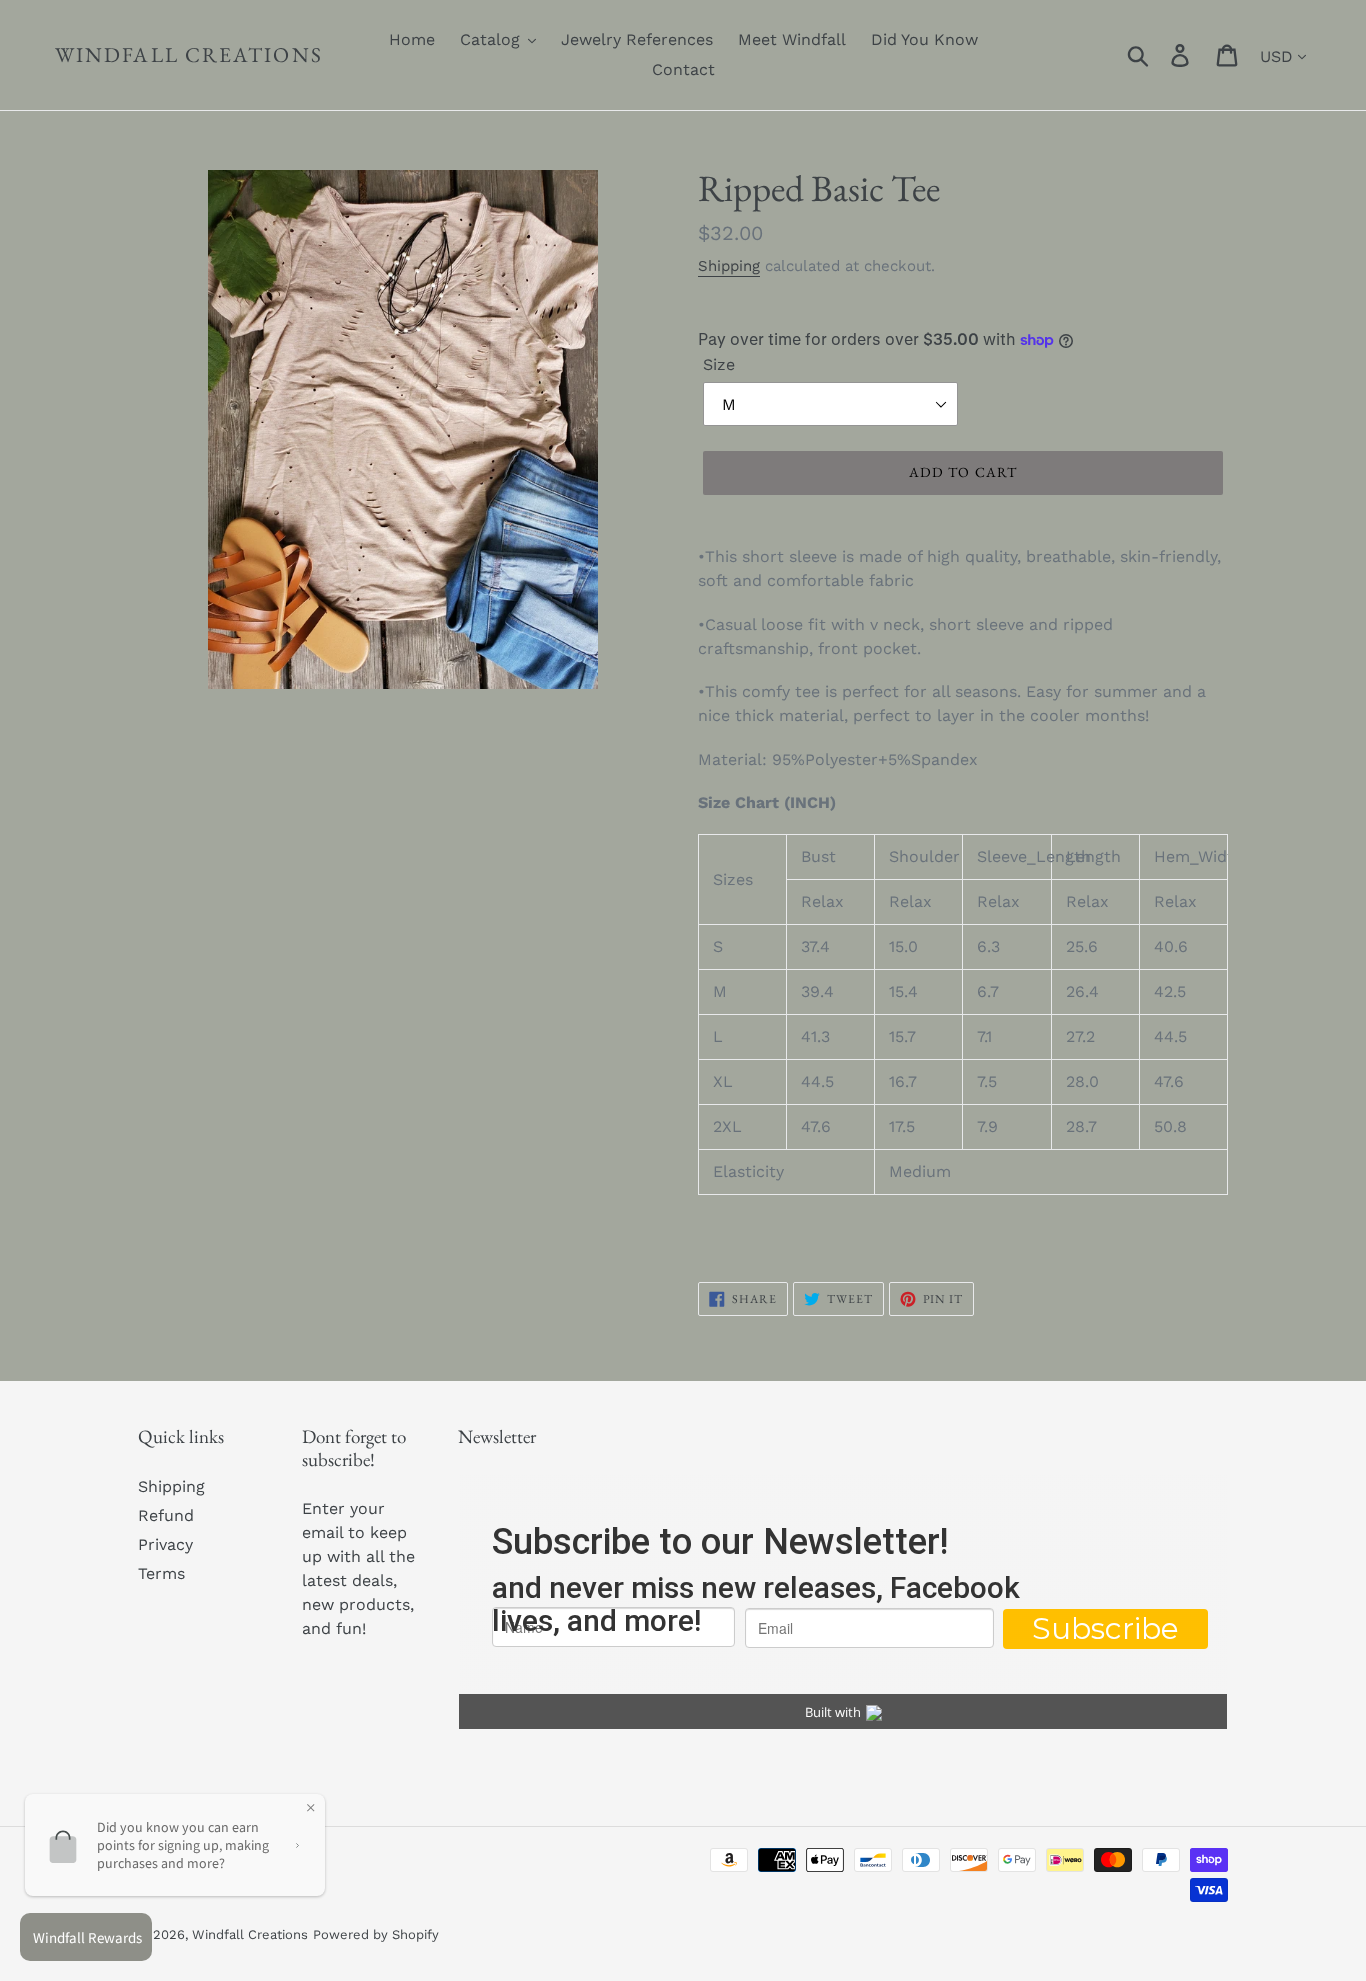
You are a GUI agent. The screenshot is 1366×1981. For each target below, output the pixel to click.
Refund (166, 1515)
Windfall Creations (189, 54)
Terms (161, 1573)
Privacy (165, 1544)
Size (719, 364)
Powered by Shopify (376, 1934)
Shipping (729, 266)
